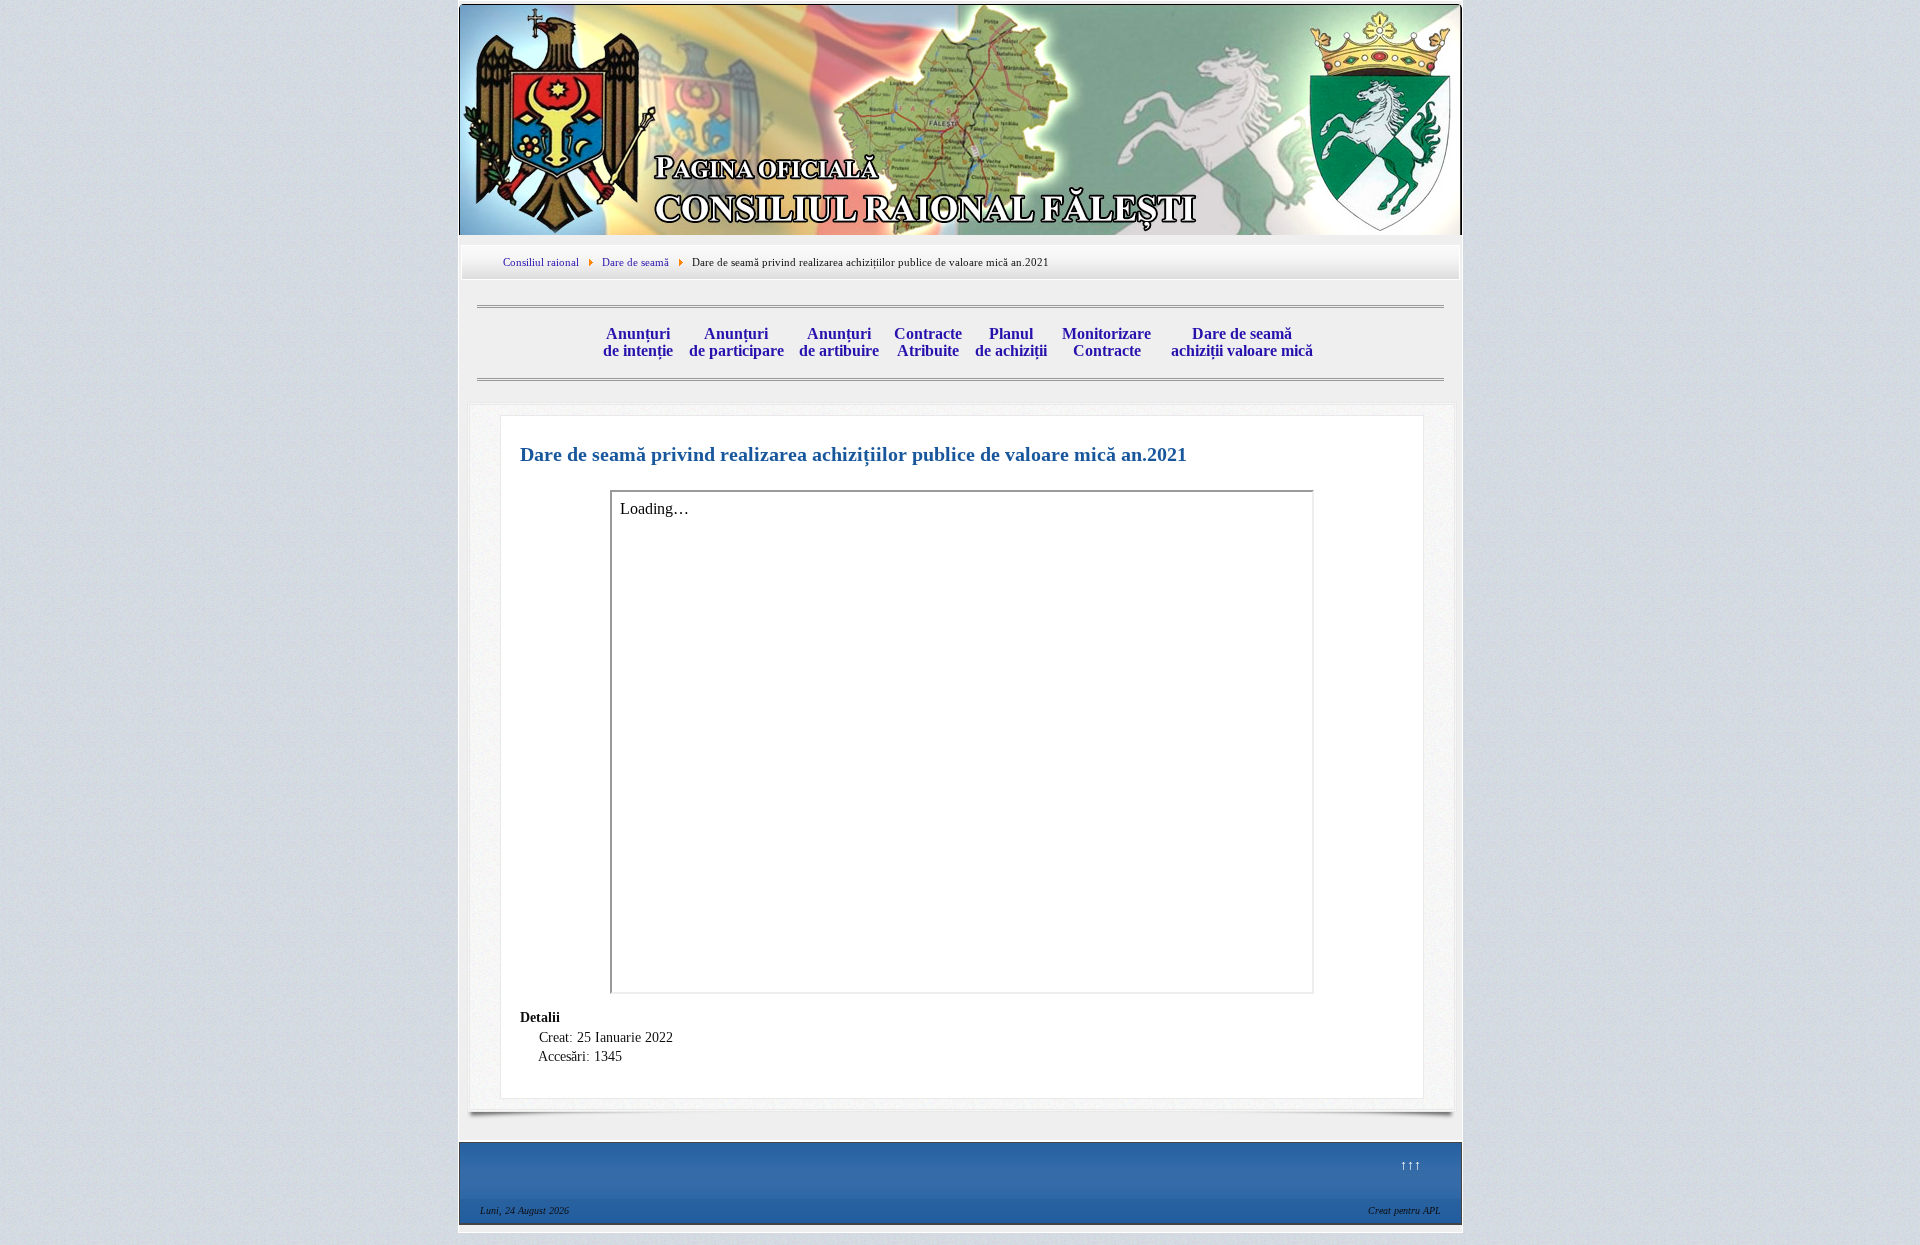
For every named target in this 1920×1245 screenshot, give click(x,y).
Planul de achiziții (1011, 342)
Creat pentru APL (1404, 1210)
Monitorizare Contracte (1106, 342)
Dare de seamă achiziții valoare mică (1242, 342)
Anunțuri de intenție (638, 342)
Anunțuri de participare (736, 342)
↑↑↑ (1410, 1165)
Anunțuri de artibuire (839, 342)
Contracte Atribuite (928, 342)
